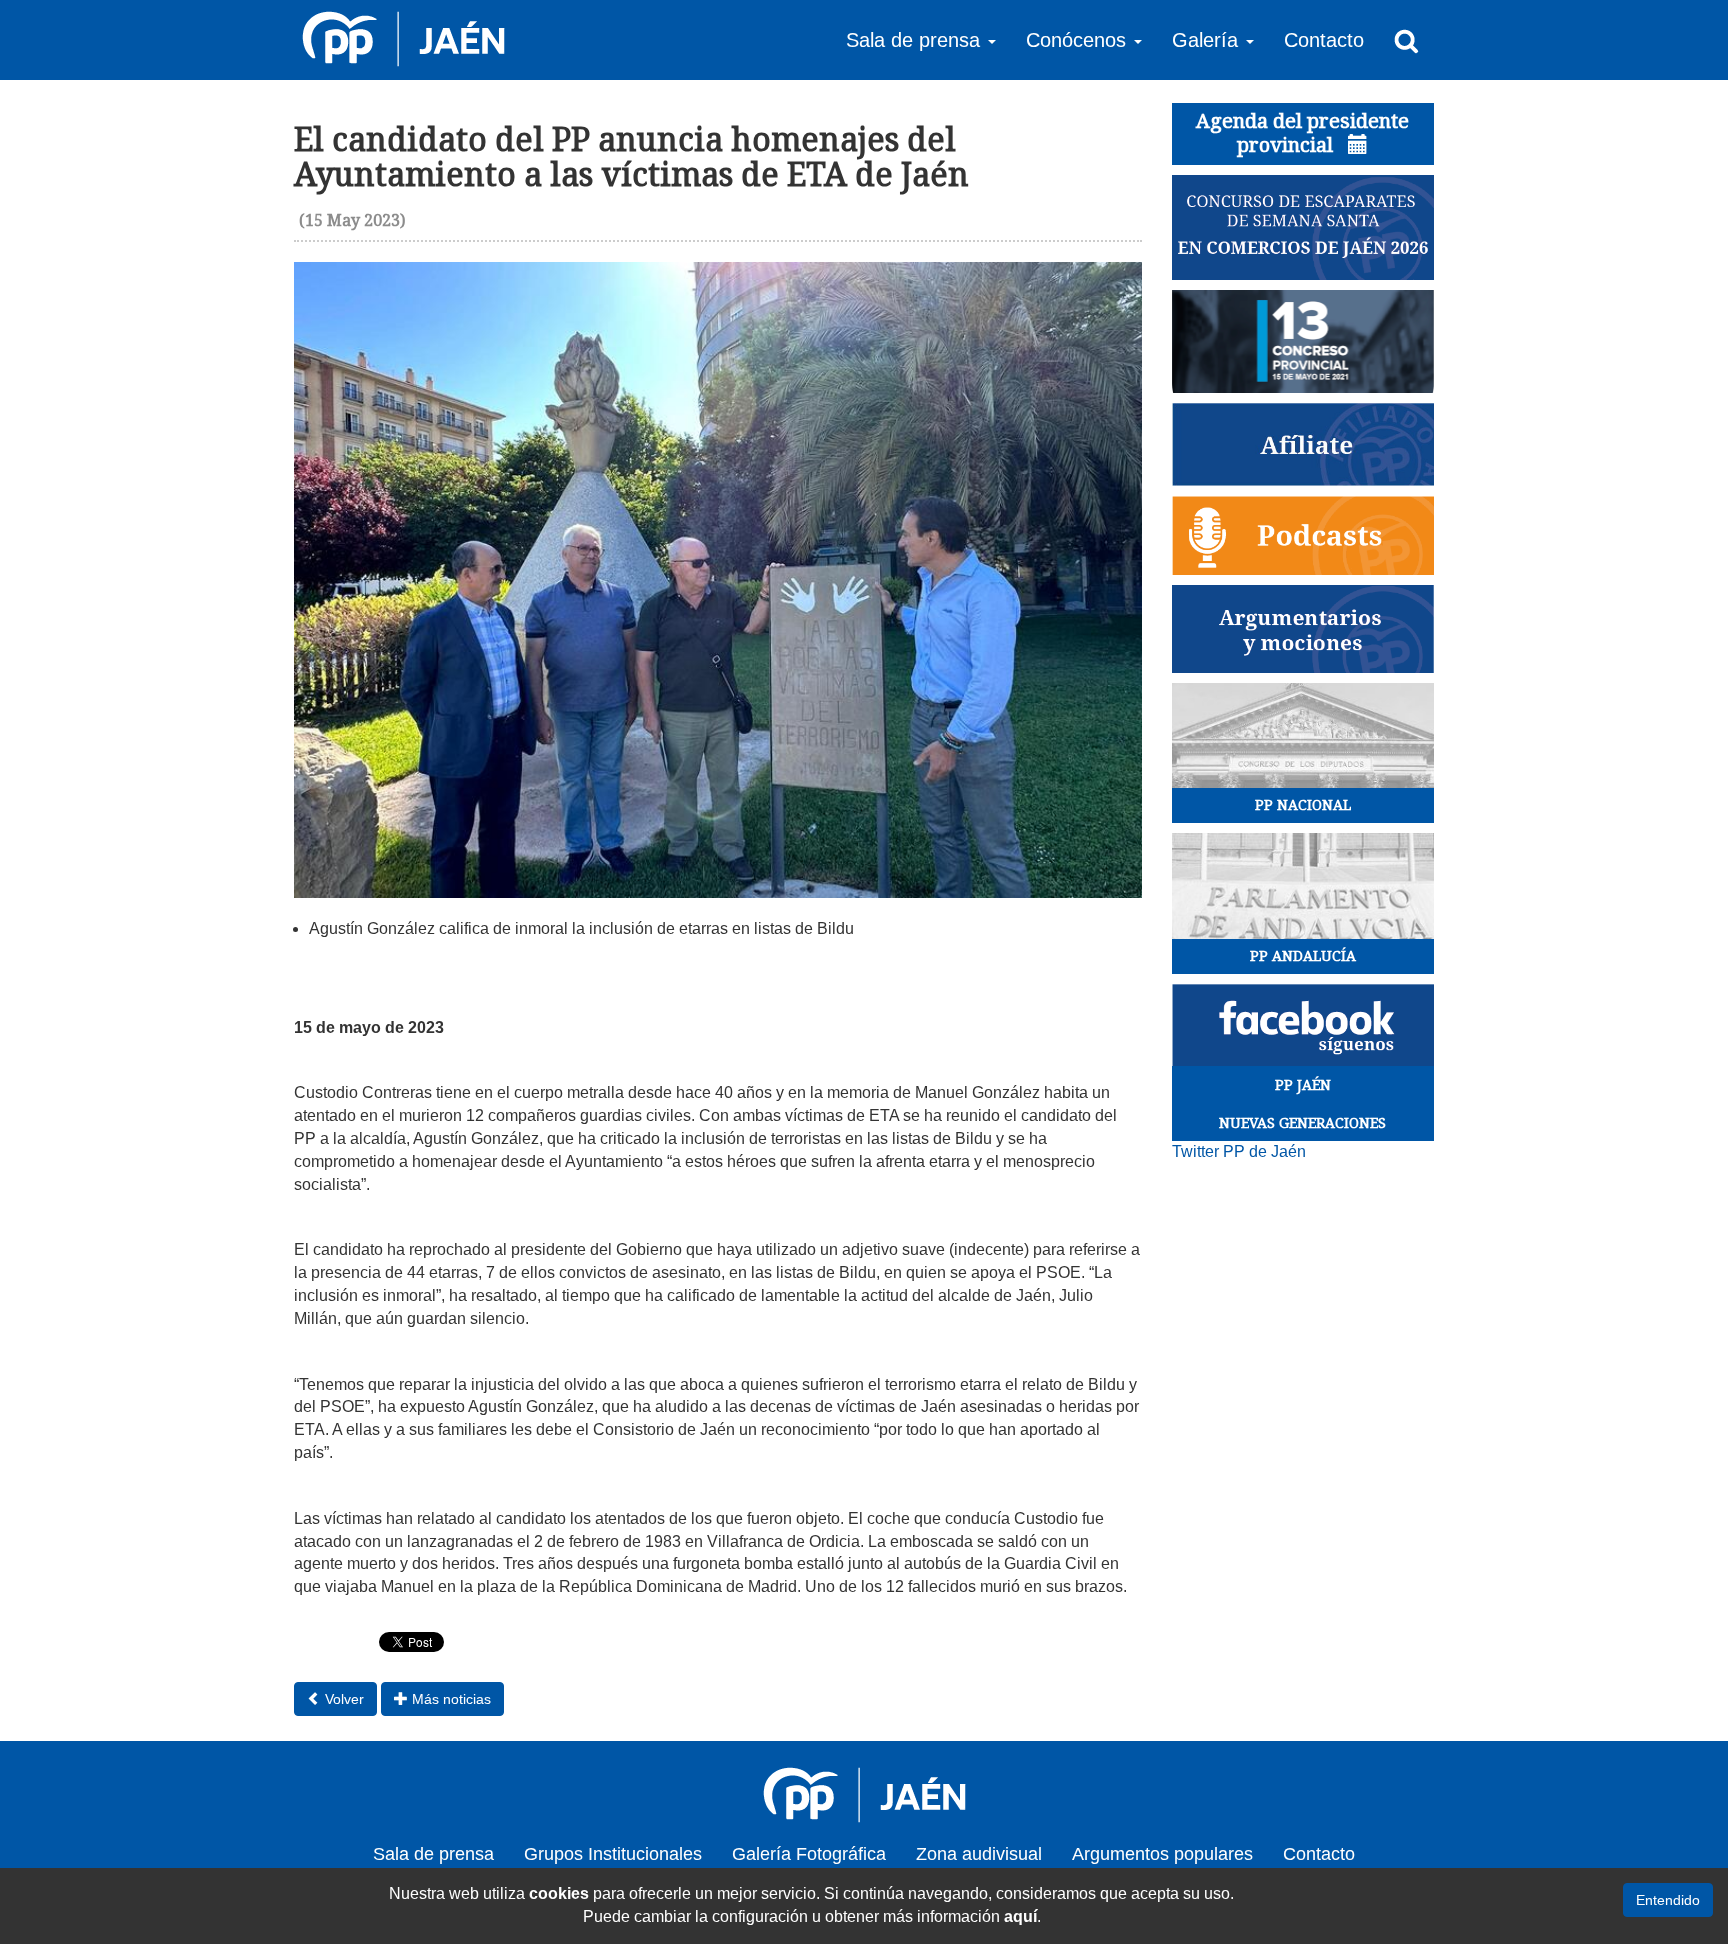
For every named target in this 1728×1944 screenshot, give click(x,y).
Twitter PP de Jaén (1239, 1151)
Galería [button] (1208, 40)
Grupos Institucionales (613, 1854)
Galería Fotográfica (809, 1854)
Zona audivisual (979, 1854)
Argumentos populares (1162, 1854)
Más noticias (449, 1699)
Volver (342, 1699)
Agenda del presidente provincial (1302, 133)
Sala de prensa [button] (916, 40)
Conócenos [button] (1079, 40)
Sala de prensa (433, 1854)
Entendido (1668, 1900)
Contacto (1324, 40)
